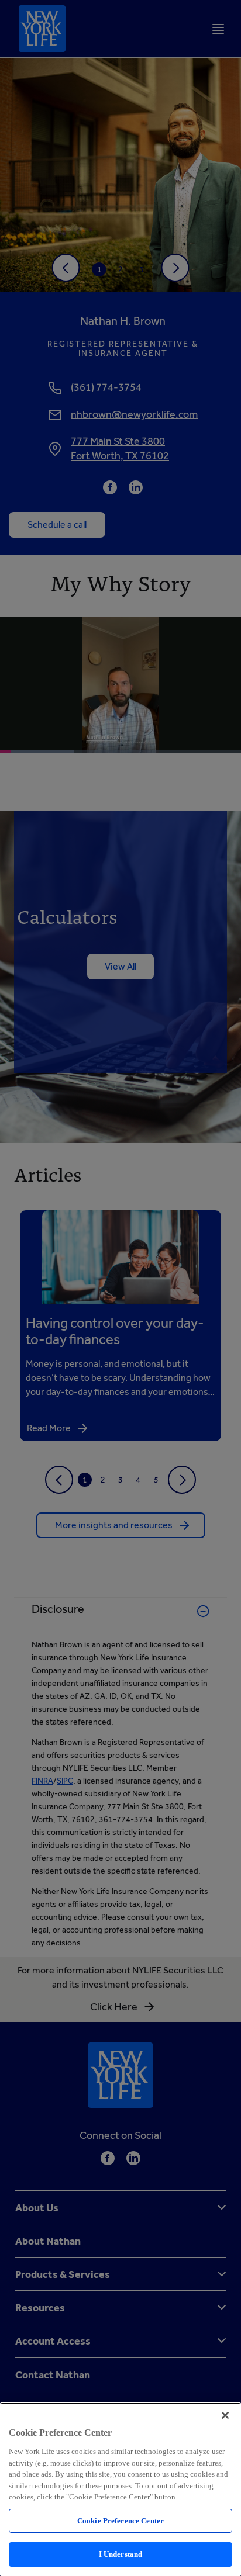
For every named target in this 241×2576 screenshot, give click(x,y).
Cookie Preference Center (120, 2521)
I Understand (121, 2554)
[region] (120, 2489)
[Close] (225, 2415)
